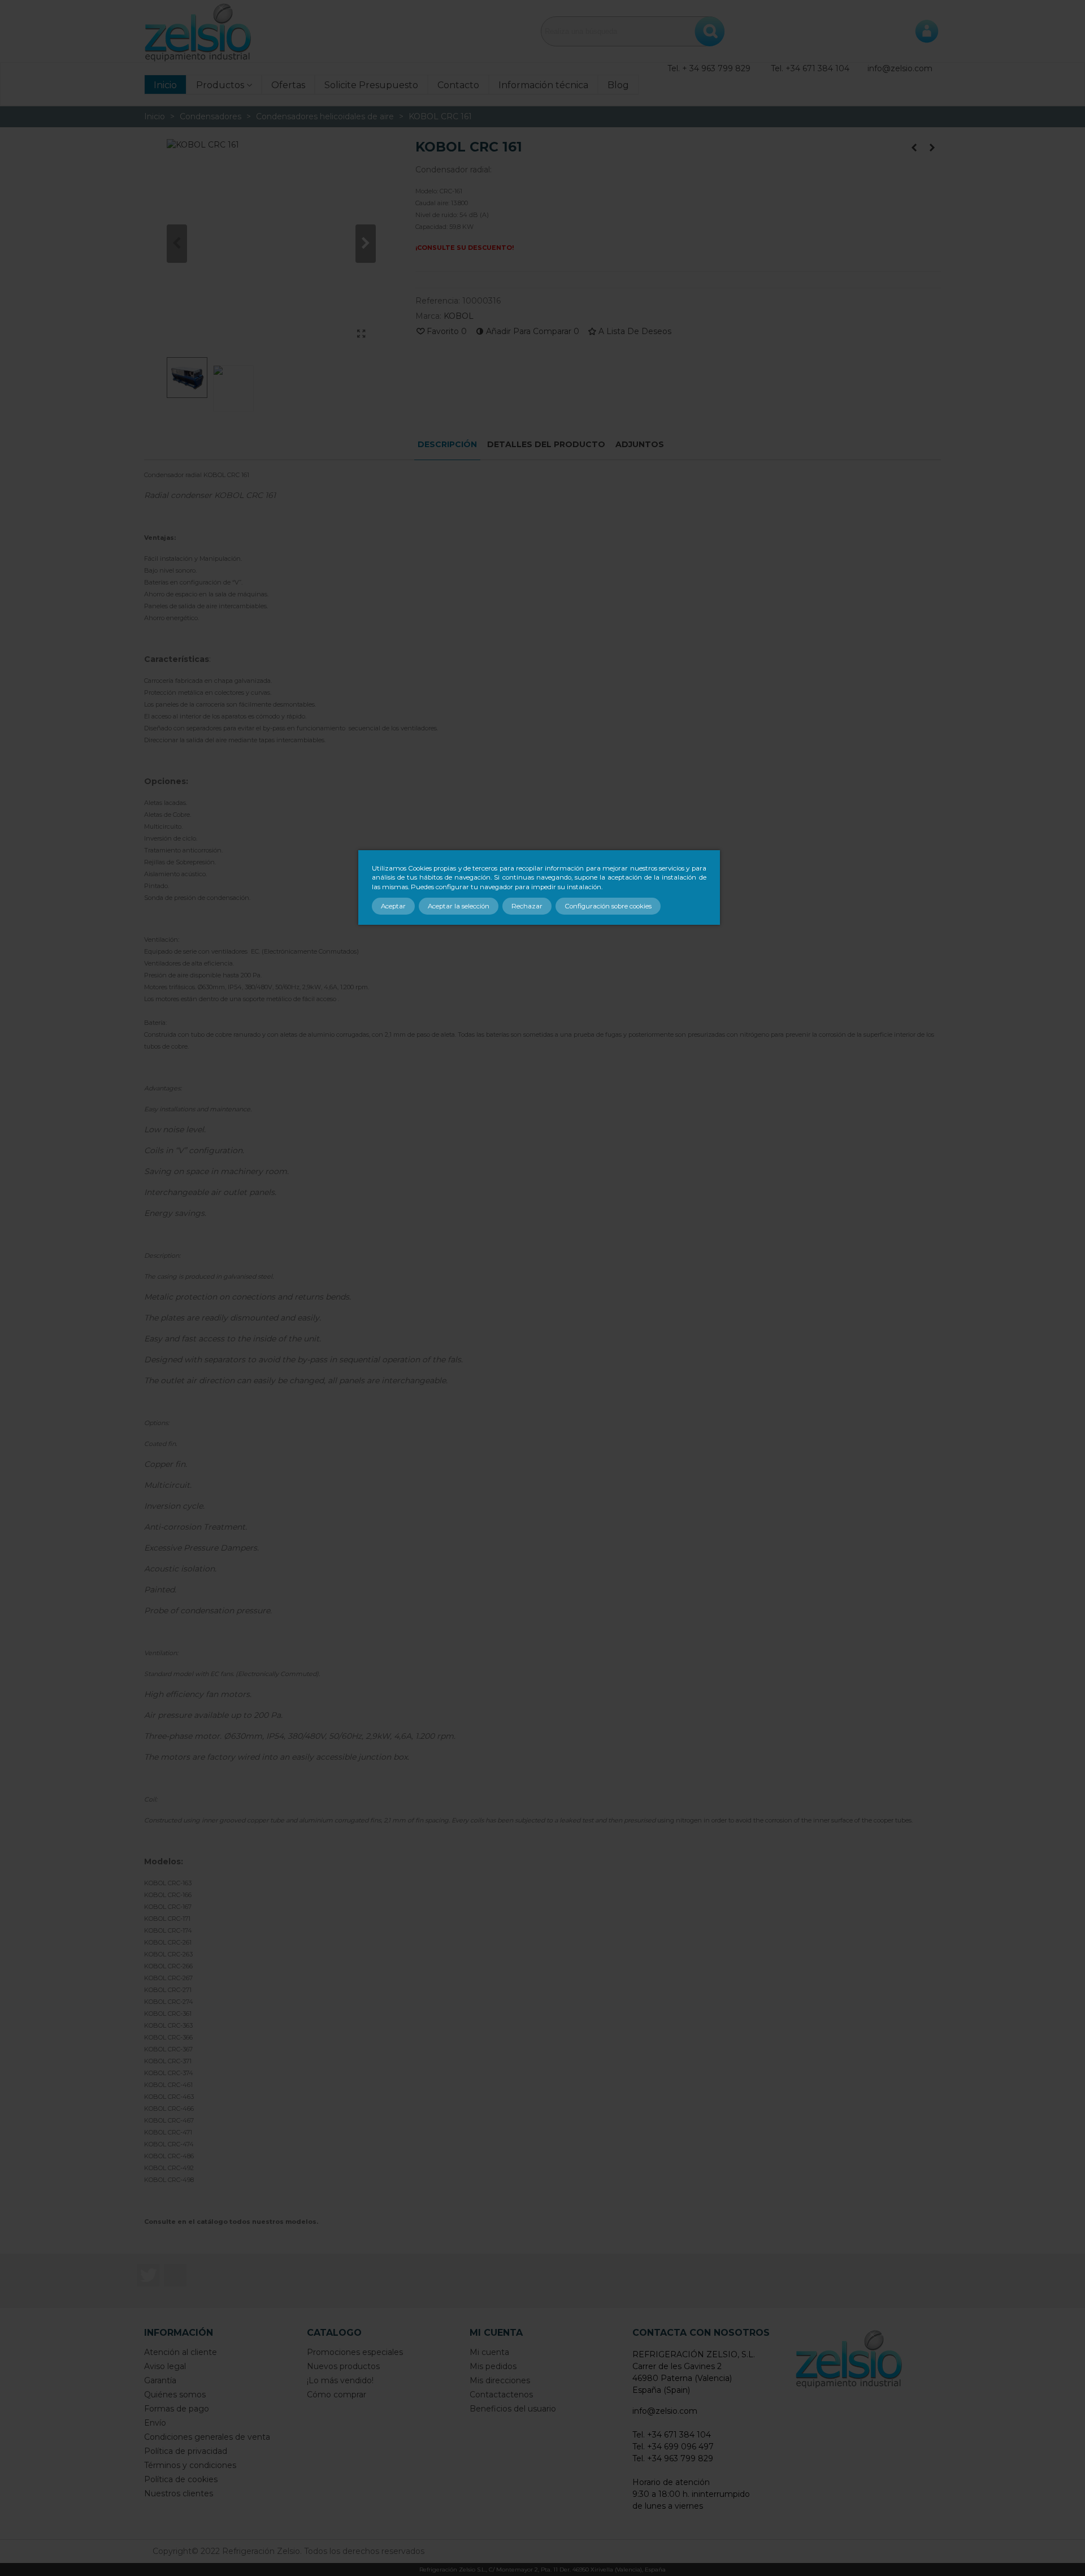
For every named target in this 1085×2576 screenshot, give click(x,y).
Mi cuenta (489, 2352)
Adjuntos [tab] (640, 444)
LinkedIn (175, 2275)
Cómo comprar (337, 2395)
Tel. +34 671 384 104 (810, 68)
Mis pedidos (493, 2366)
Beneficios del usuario (513, 2409)
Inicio (165, 85)
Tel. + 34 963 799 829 (709, 68)
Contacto (458, 85)
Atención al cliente (181, 2352)
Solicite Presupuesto (371, 85)
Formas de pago (177, 2409)
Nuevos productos (343, 2366)
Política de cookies (181, 2479)
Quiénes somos (175, 2395)
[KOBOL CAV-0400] (932, 148)
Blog (618, 85)
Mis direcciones (500, 2380)
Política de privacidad (186, 2451)
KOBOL (459, 316)
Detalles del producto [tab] (546, 444)
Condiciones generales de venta (207, 2437)
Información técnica (543, 85)
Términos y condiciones (190, 2465)
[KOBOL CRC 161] (362, 334)
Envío (155, 2423)
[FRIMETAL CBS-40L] (914, 148)
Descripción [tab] (447, 444)
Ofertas (288, 85)
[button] (366, 244)
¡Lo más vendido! (340, 2380)
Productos (220, 85)
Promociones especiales (355, 2352)
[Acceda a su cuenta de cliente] (927, 31)
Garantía (160, 2380)
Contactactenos (501, 2395)
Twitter (148, 2275)
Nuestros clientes (179, 2493)
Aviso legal (165, 2366)
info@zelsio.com (900, 68)
